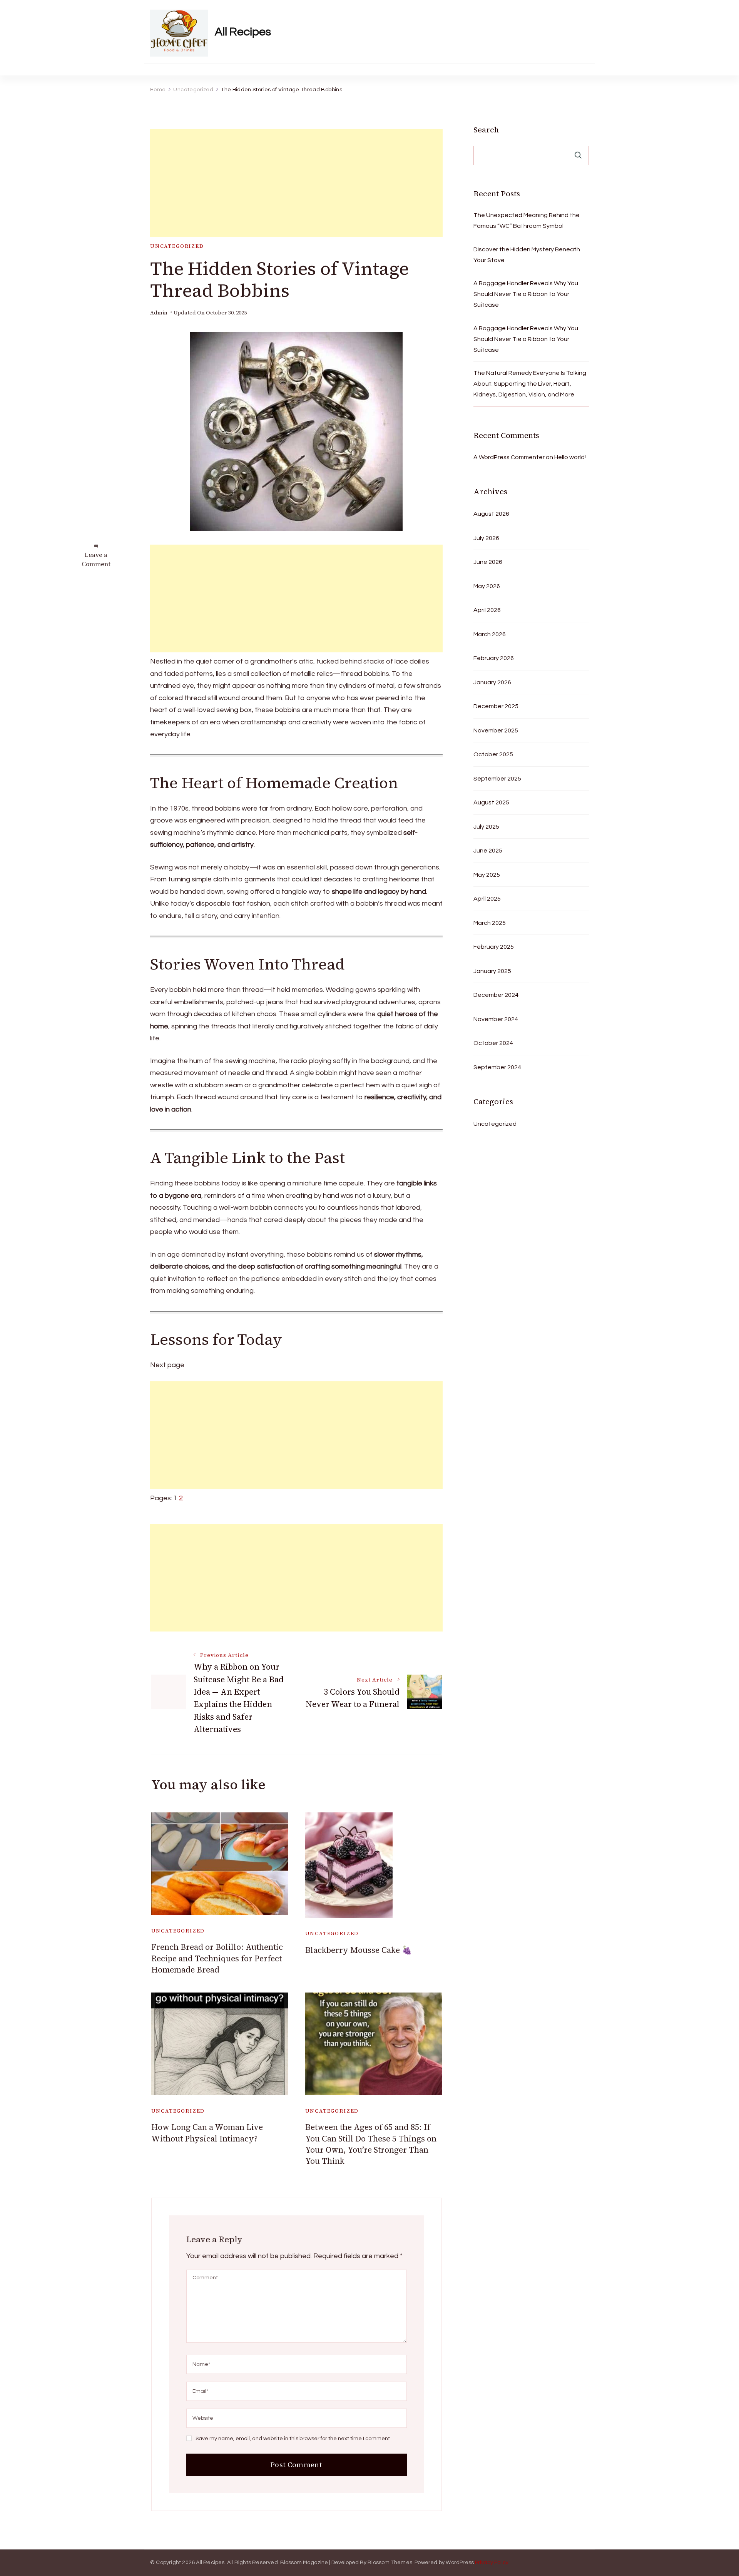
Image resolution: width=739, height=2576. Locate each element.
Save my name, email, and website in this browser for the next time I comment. (293, 2439)
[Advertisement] (296, 183)
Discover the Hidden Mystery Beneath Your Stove (527, 255)
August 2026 (491, 514)
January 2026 (492, 682)
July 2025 (486, 827)
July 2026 (486, 538)
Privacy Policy (492, 2563)
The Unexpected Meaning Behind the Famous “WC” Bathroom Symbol (527, 221)
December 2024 (496, 995)
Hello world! (570, 457)
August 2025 (491, 802)
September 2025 (497, 779)
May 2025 (487, 875)
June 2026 (488, 562)
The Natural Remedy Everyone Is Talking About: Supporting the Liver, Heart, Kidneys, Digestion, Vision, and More (530, 384)
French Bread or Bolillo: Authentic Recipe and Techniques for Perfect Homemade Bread (217, 1958)
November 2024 (496, 1019)
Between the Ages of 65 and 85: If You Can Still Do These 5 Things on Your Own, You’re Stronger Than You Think (371, 2144)
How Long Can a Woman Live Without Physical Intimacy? (207, 2133)
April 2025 (487, 899)
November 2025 (496, 731)
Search (486, 130)
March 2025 (490, 923)
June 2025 (488, 851)
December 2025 (496, 706)
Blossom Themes (390, 2563)
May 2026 (487, 586)
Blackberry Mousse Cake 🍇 (359, 1950)
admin (159, 313)
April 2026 (487, 610)
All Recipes (243, 32)
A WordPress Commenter (509, 457)
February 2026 (494, 658)
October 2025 (493, 754)
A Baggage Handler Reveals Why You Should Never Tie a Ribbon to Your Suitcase (526, 294)
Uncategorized (177, 246)
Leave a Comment (96, 559)
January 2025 (492, 971)
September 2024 (497, 1067)
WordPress (460, 2563)
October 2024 (493, 1043)
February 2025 (494, 947)
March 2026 (490, 634)
